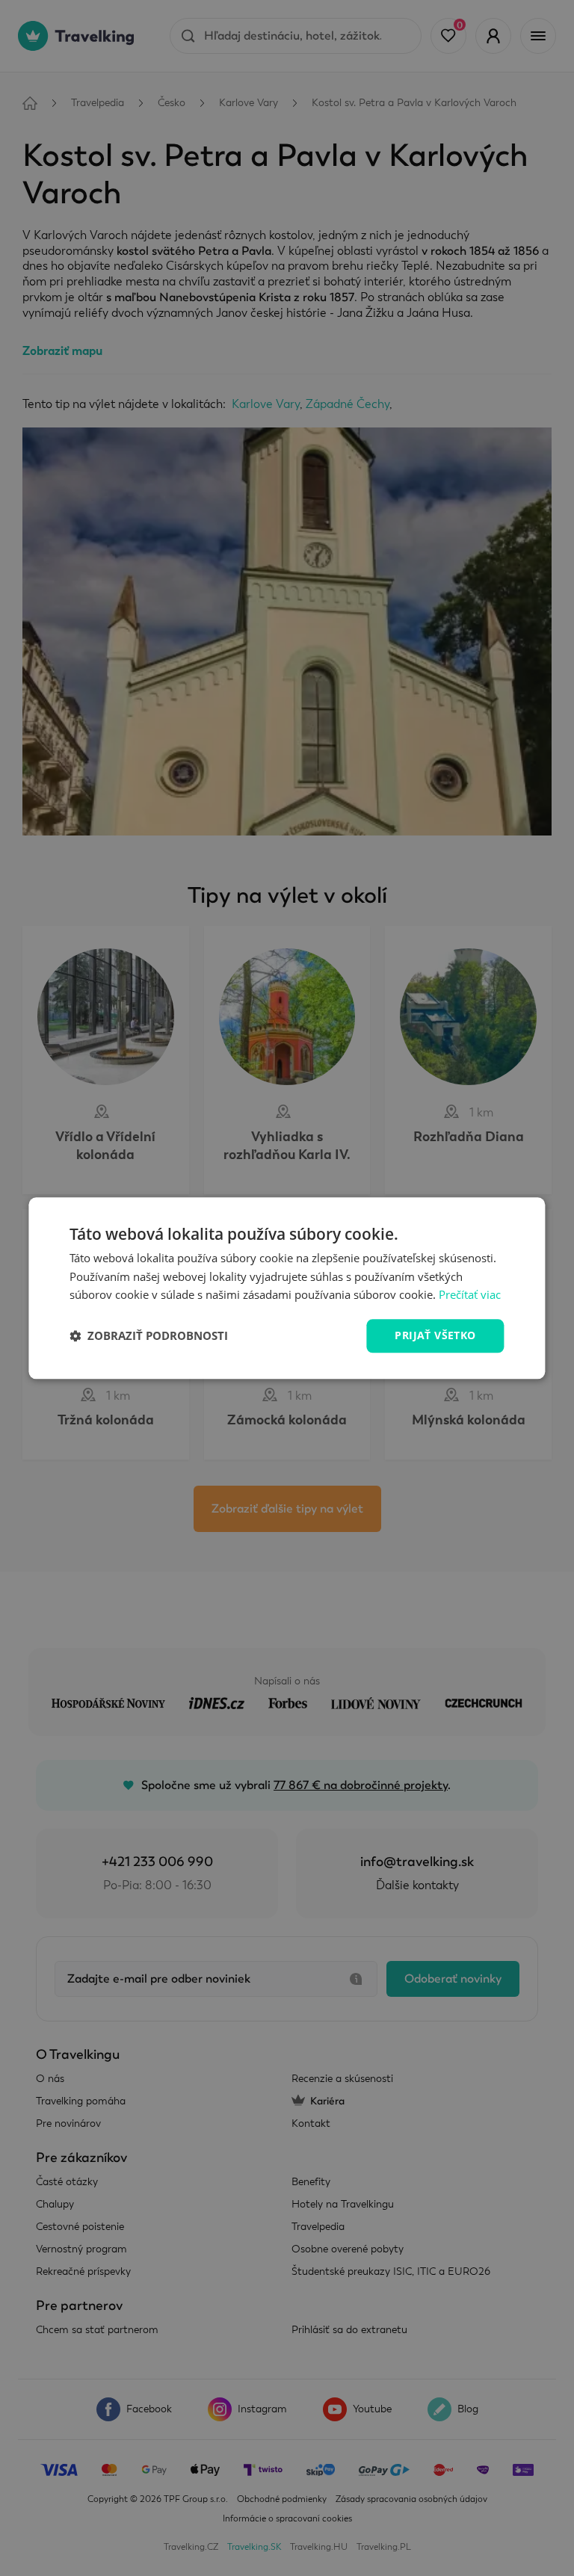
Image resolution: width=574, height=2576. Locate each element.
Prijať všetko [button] (435, 1335)
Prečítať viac (470, 1295)
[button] (149, 1336)
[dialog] (287, 1288)
